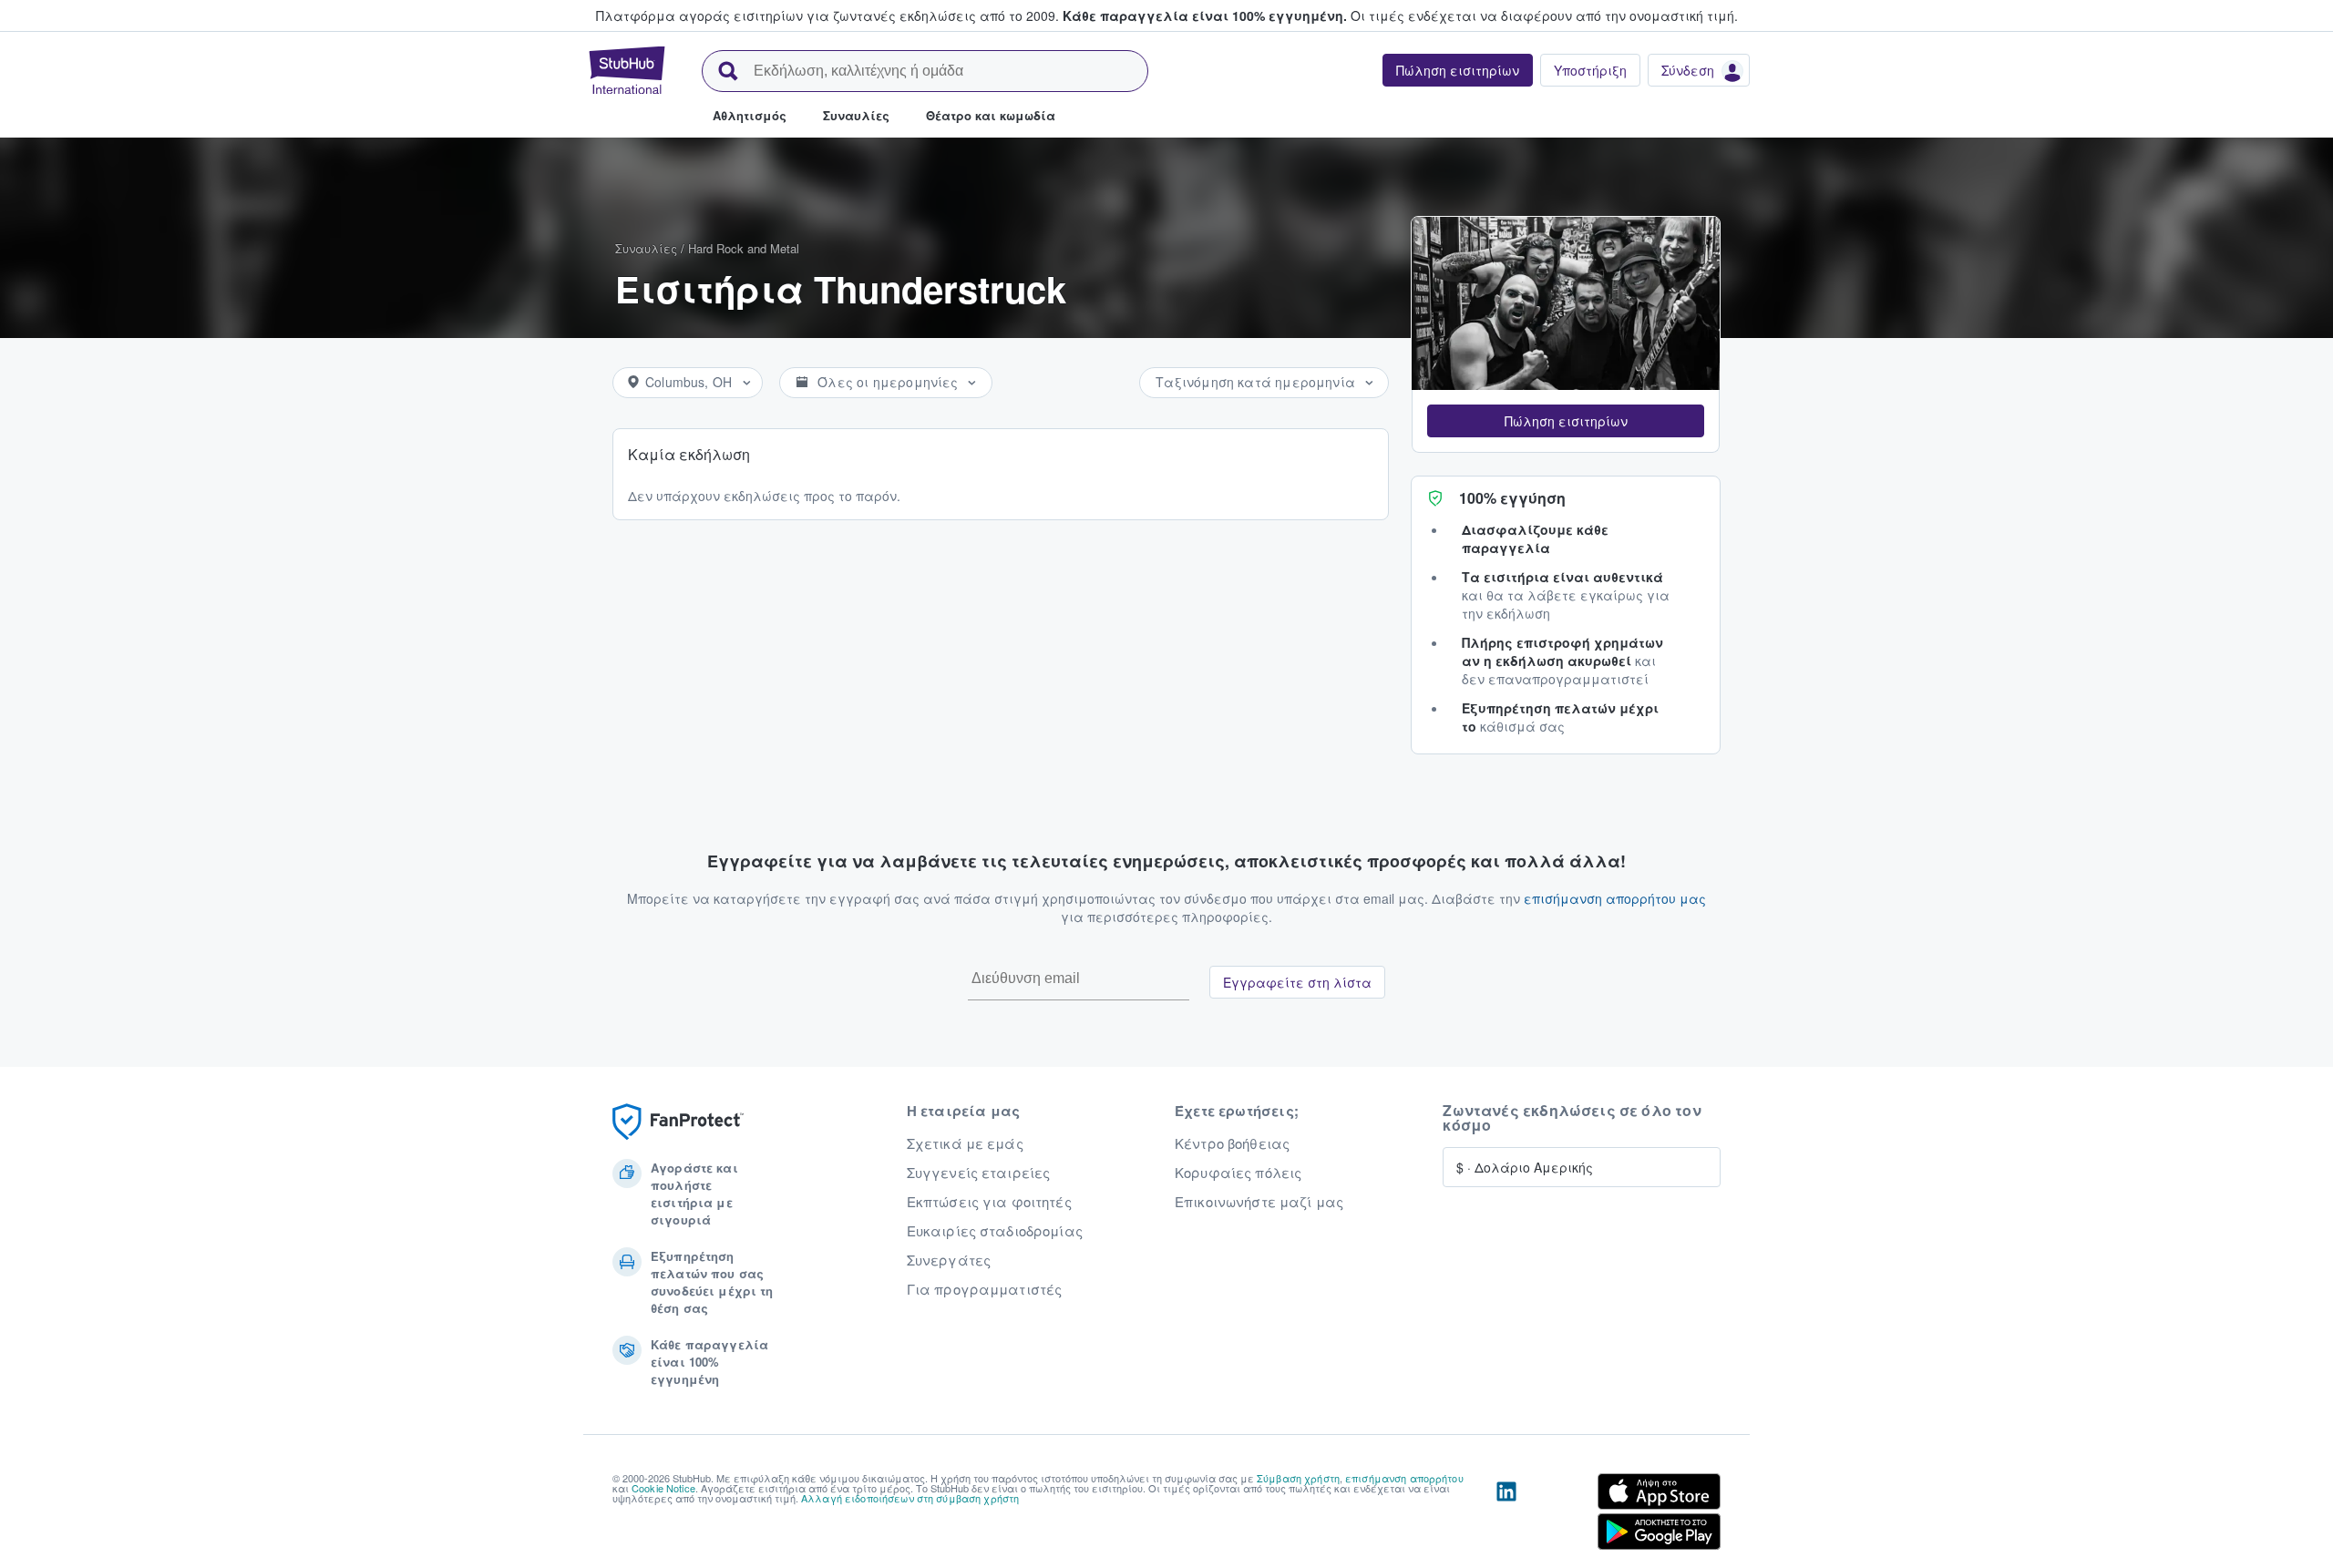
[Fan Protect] (678, 1122)
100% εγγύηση (1512, 498)
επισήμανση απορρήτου (1404, 1478)
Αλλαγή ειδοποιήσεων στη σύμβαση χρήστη (910, 1498)
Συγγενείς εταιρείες (979, 1173)
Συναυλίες (646, 248)
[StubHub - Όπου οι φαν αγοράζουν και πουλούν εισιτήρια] (627, 70)
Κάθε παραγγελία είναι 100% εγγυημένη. (1205, 15)
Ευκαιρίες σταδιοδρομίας (995, 1231)
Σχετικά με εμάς (965, 1143)
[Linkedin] (1506, 1515)
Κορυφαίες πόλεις (1238, 1173)
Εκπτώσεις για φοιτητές (989, 1202)
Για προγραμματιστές (985, 1289)
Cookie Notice (663, 1488)
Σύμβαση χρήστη (1298, 1478)
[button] (1566, 421)
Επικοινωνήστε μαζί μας (1259, 1202)
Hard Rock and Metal (744, 248)
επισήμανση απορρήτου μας (1615, 898)
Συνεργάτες (949, 1260)
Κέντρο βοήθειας (1232, 1143)
